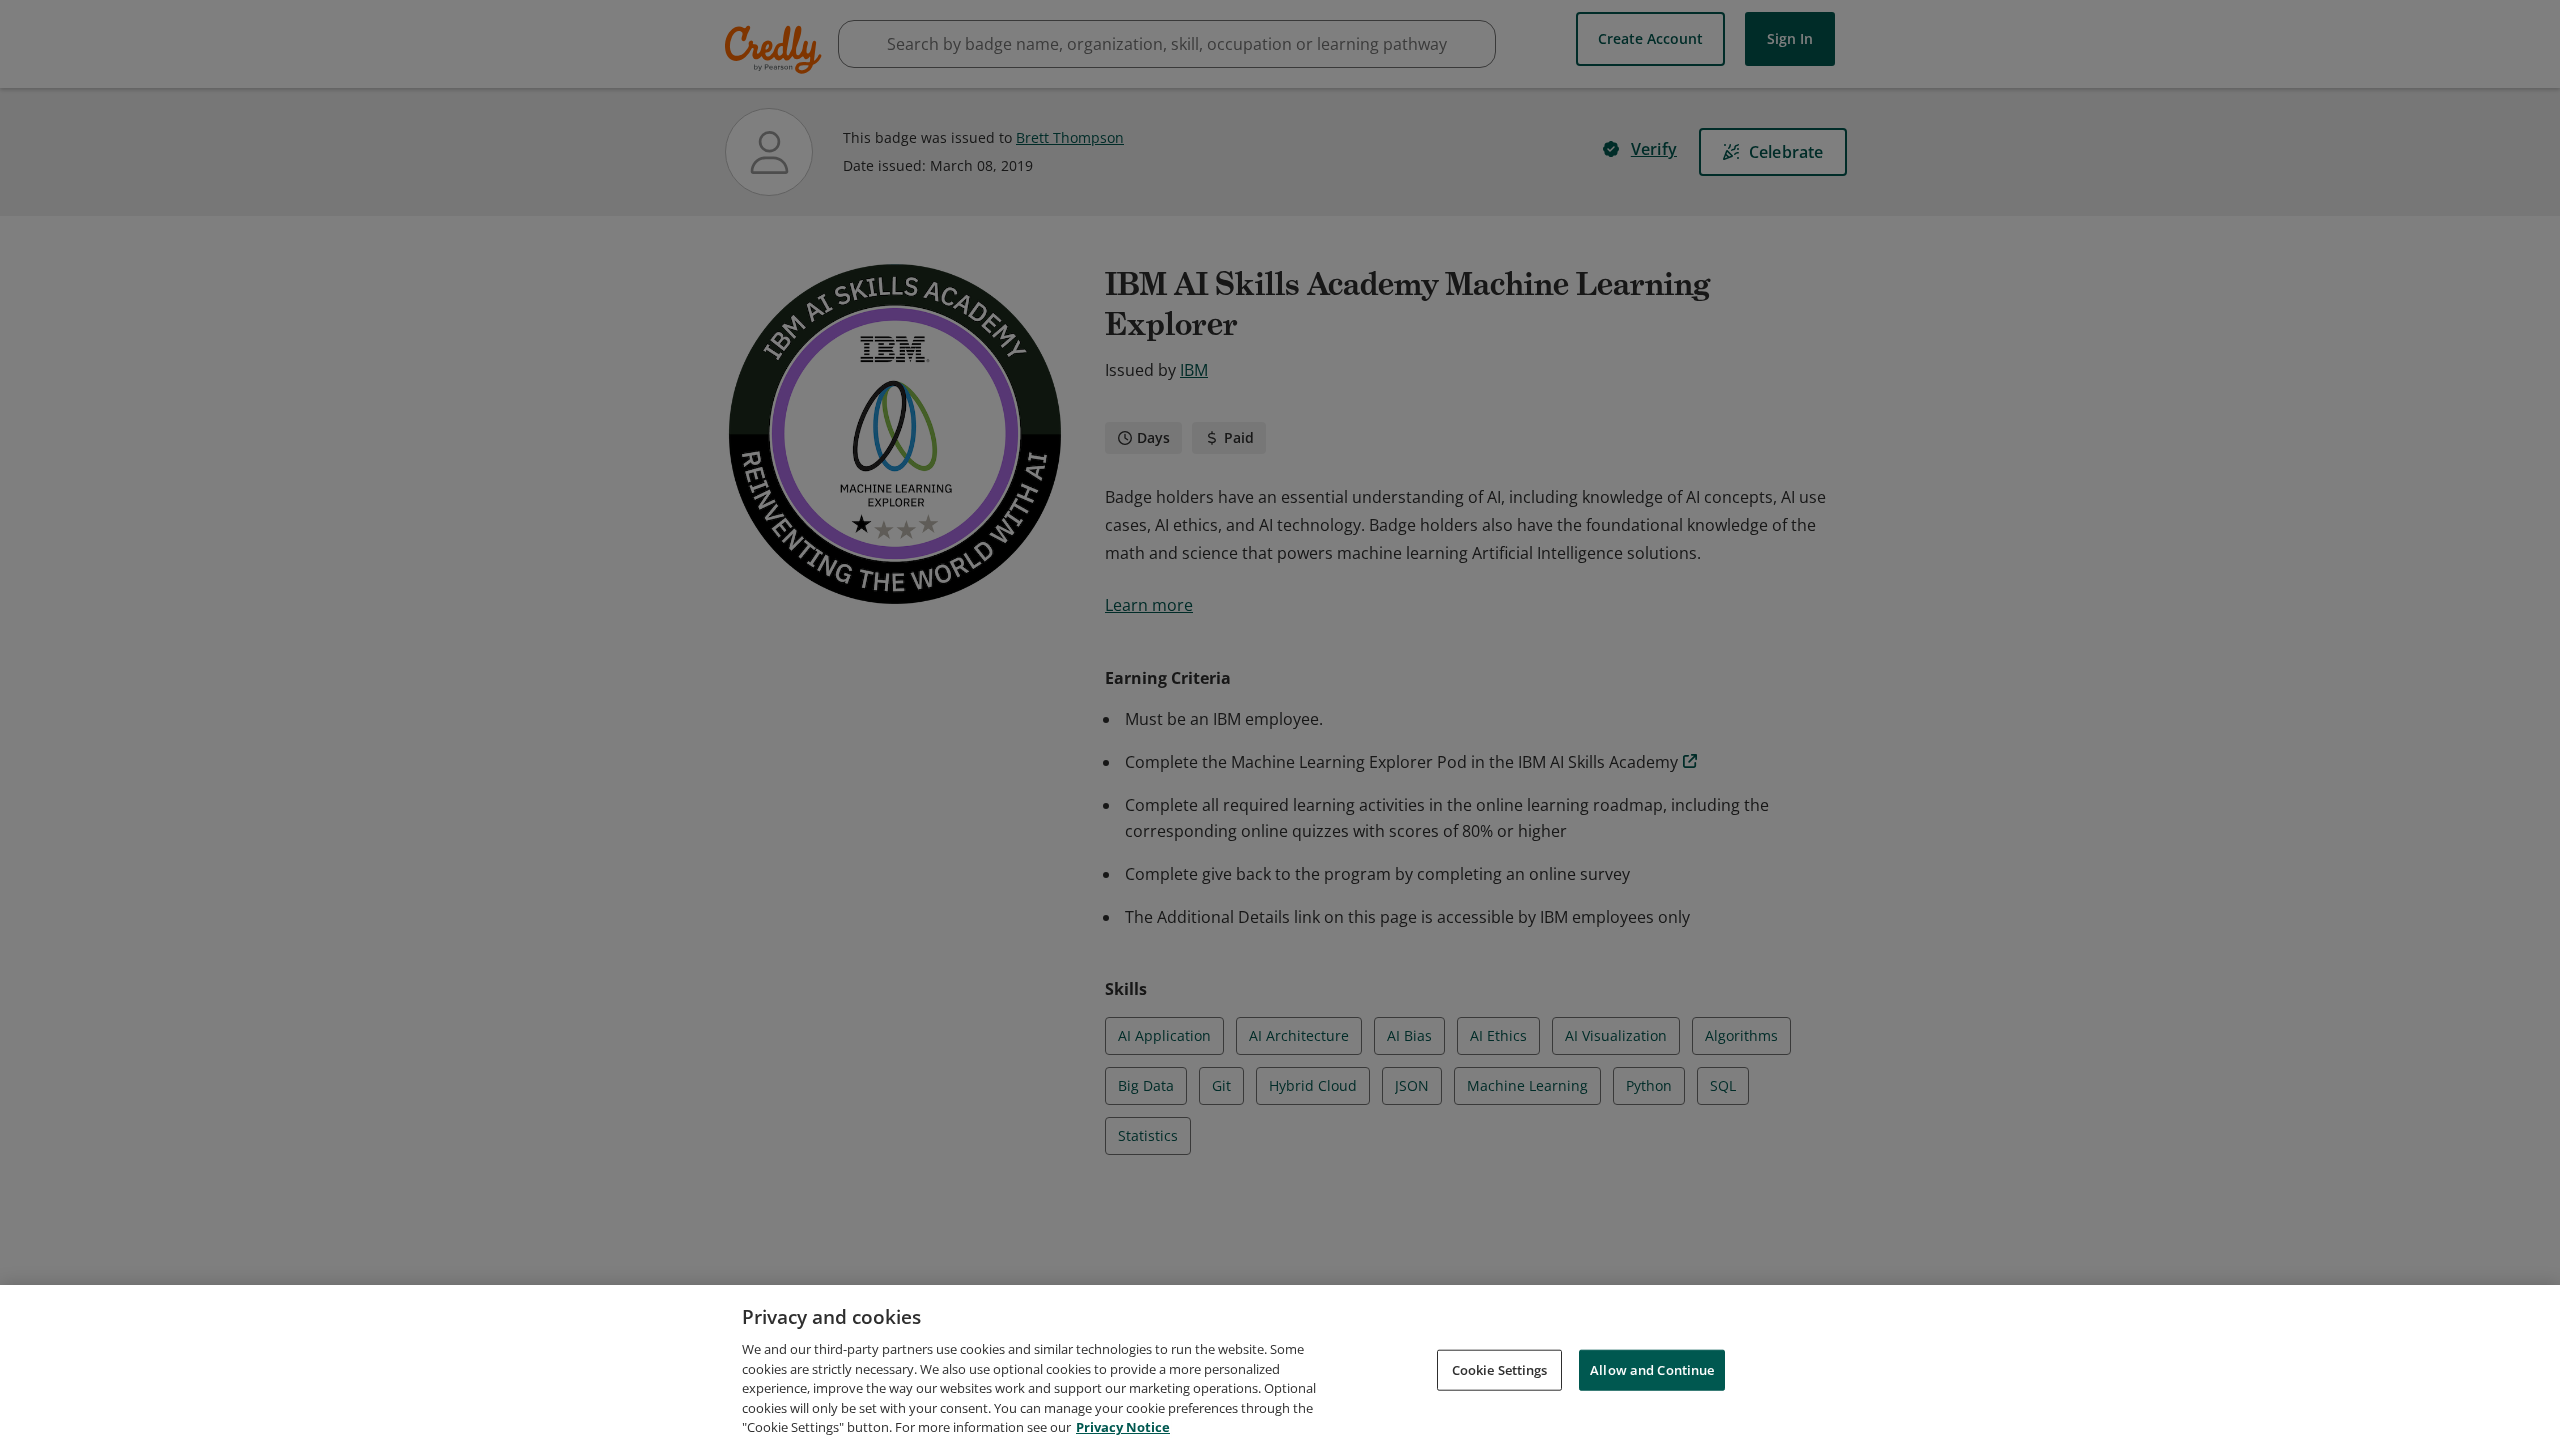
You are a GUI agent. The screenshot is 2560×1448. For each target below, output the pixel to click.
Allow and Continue (1652, 1369)
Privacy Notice (1123, 1427)
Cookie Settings (1500, 1369)
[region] (1280, 1366)
